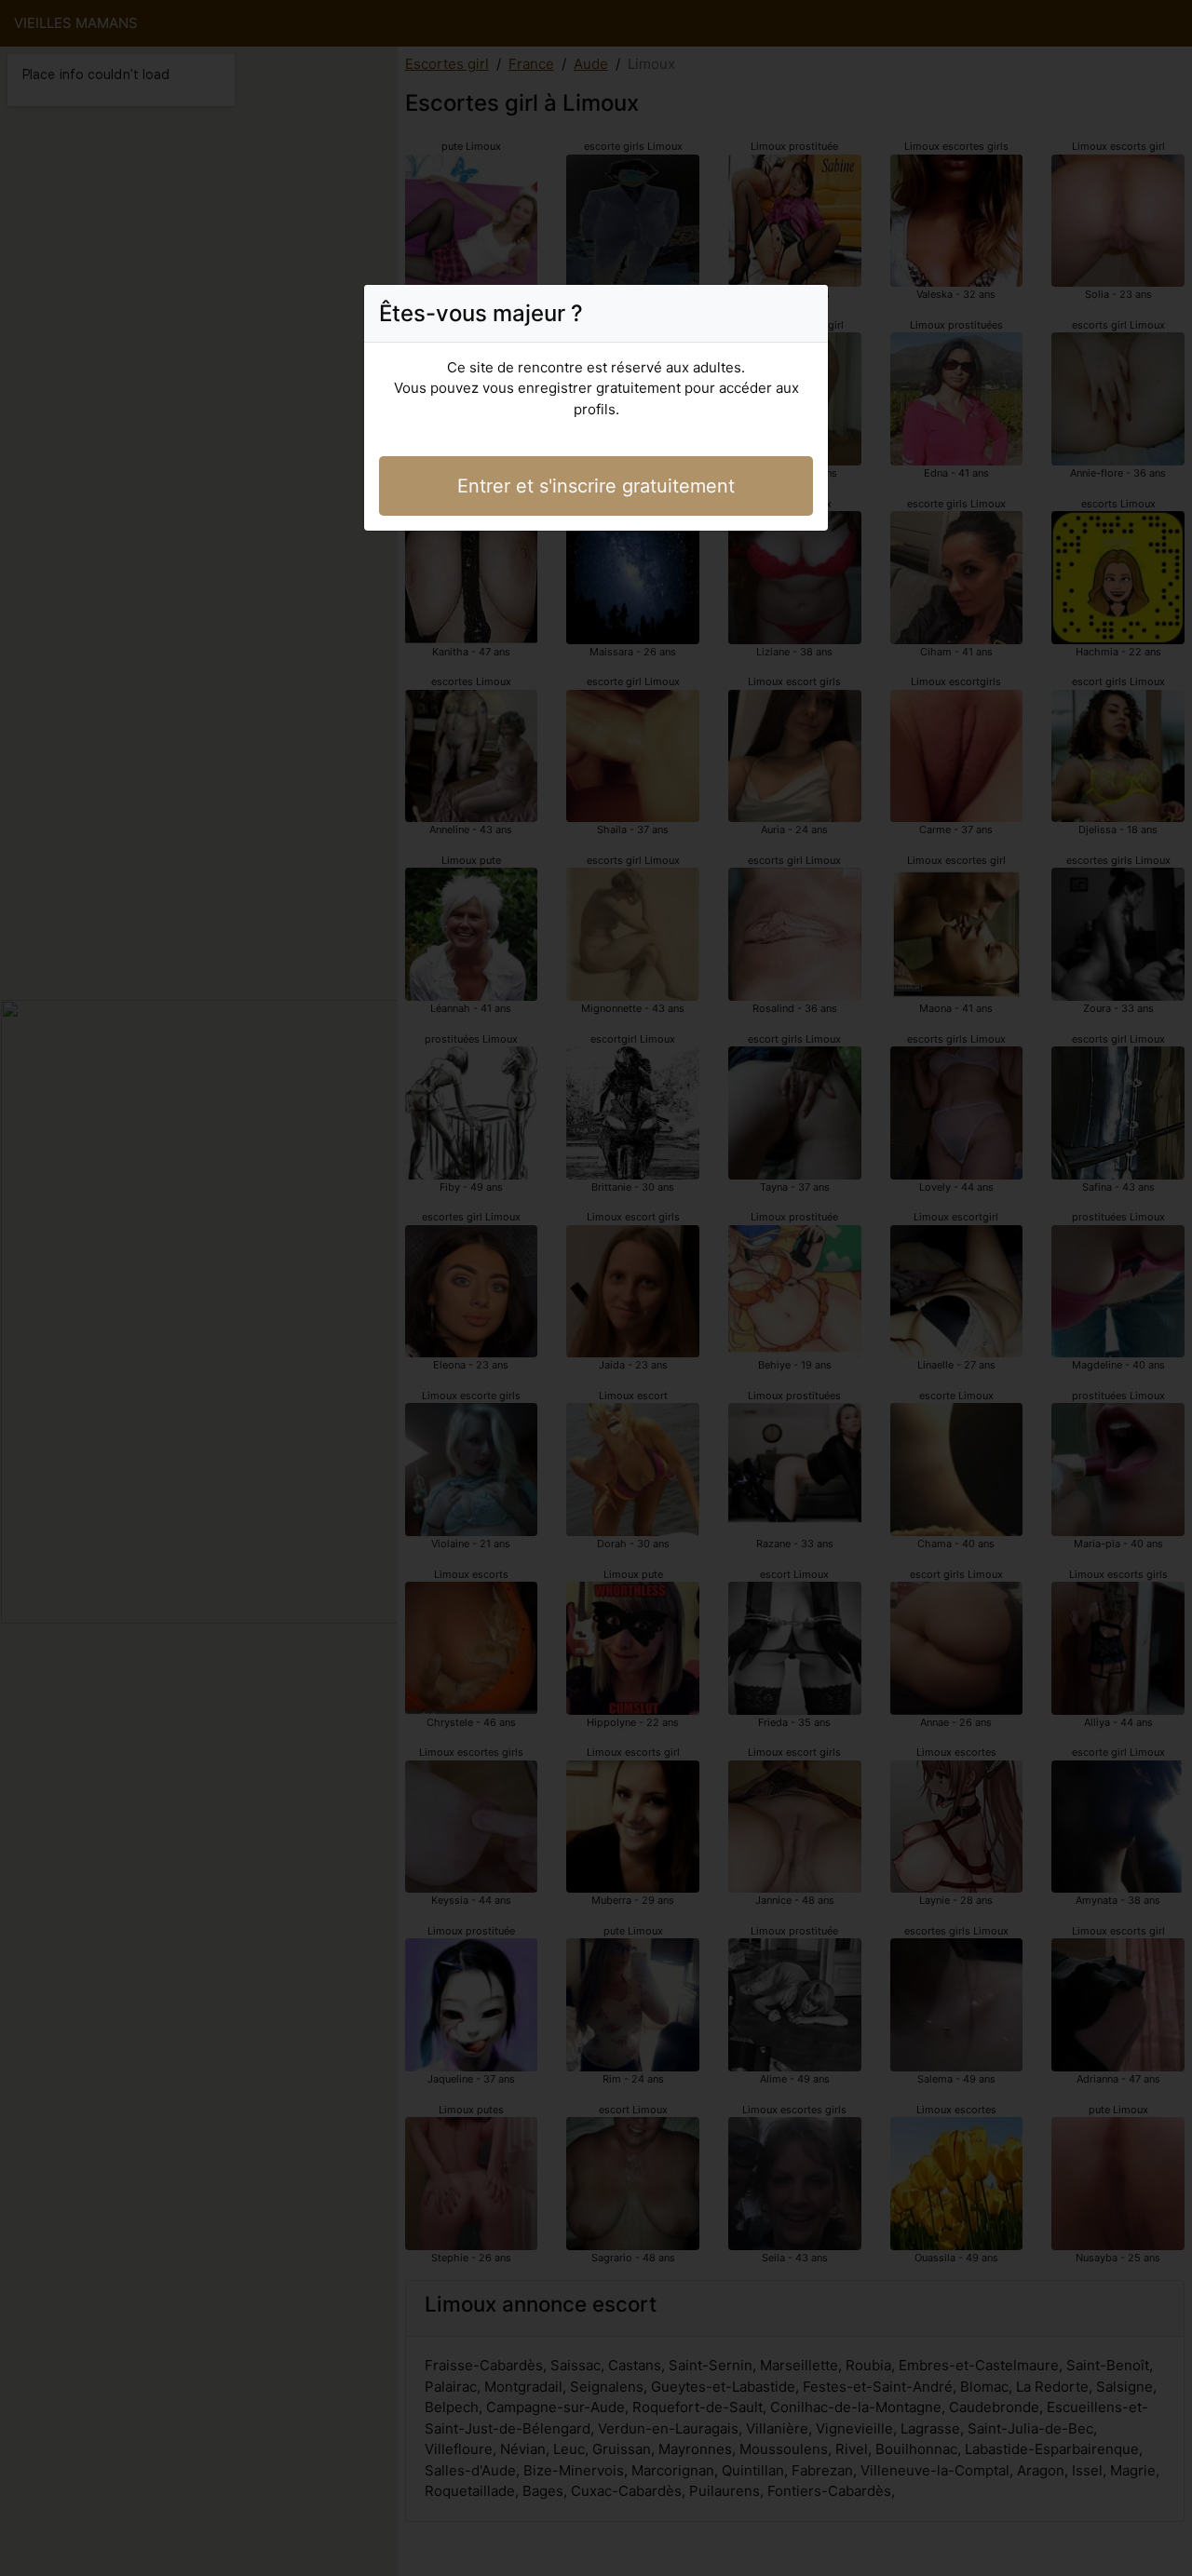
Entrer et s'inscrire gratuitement (596, 486)
